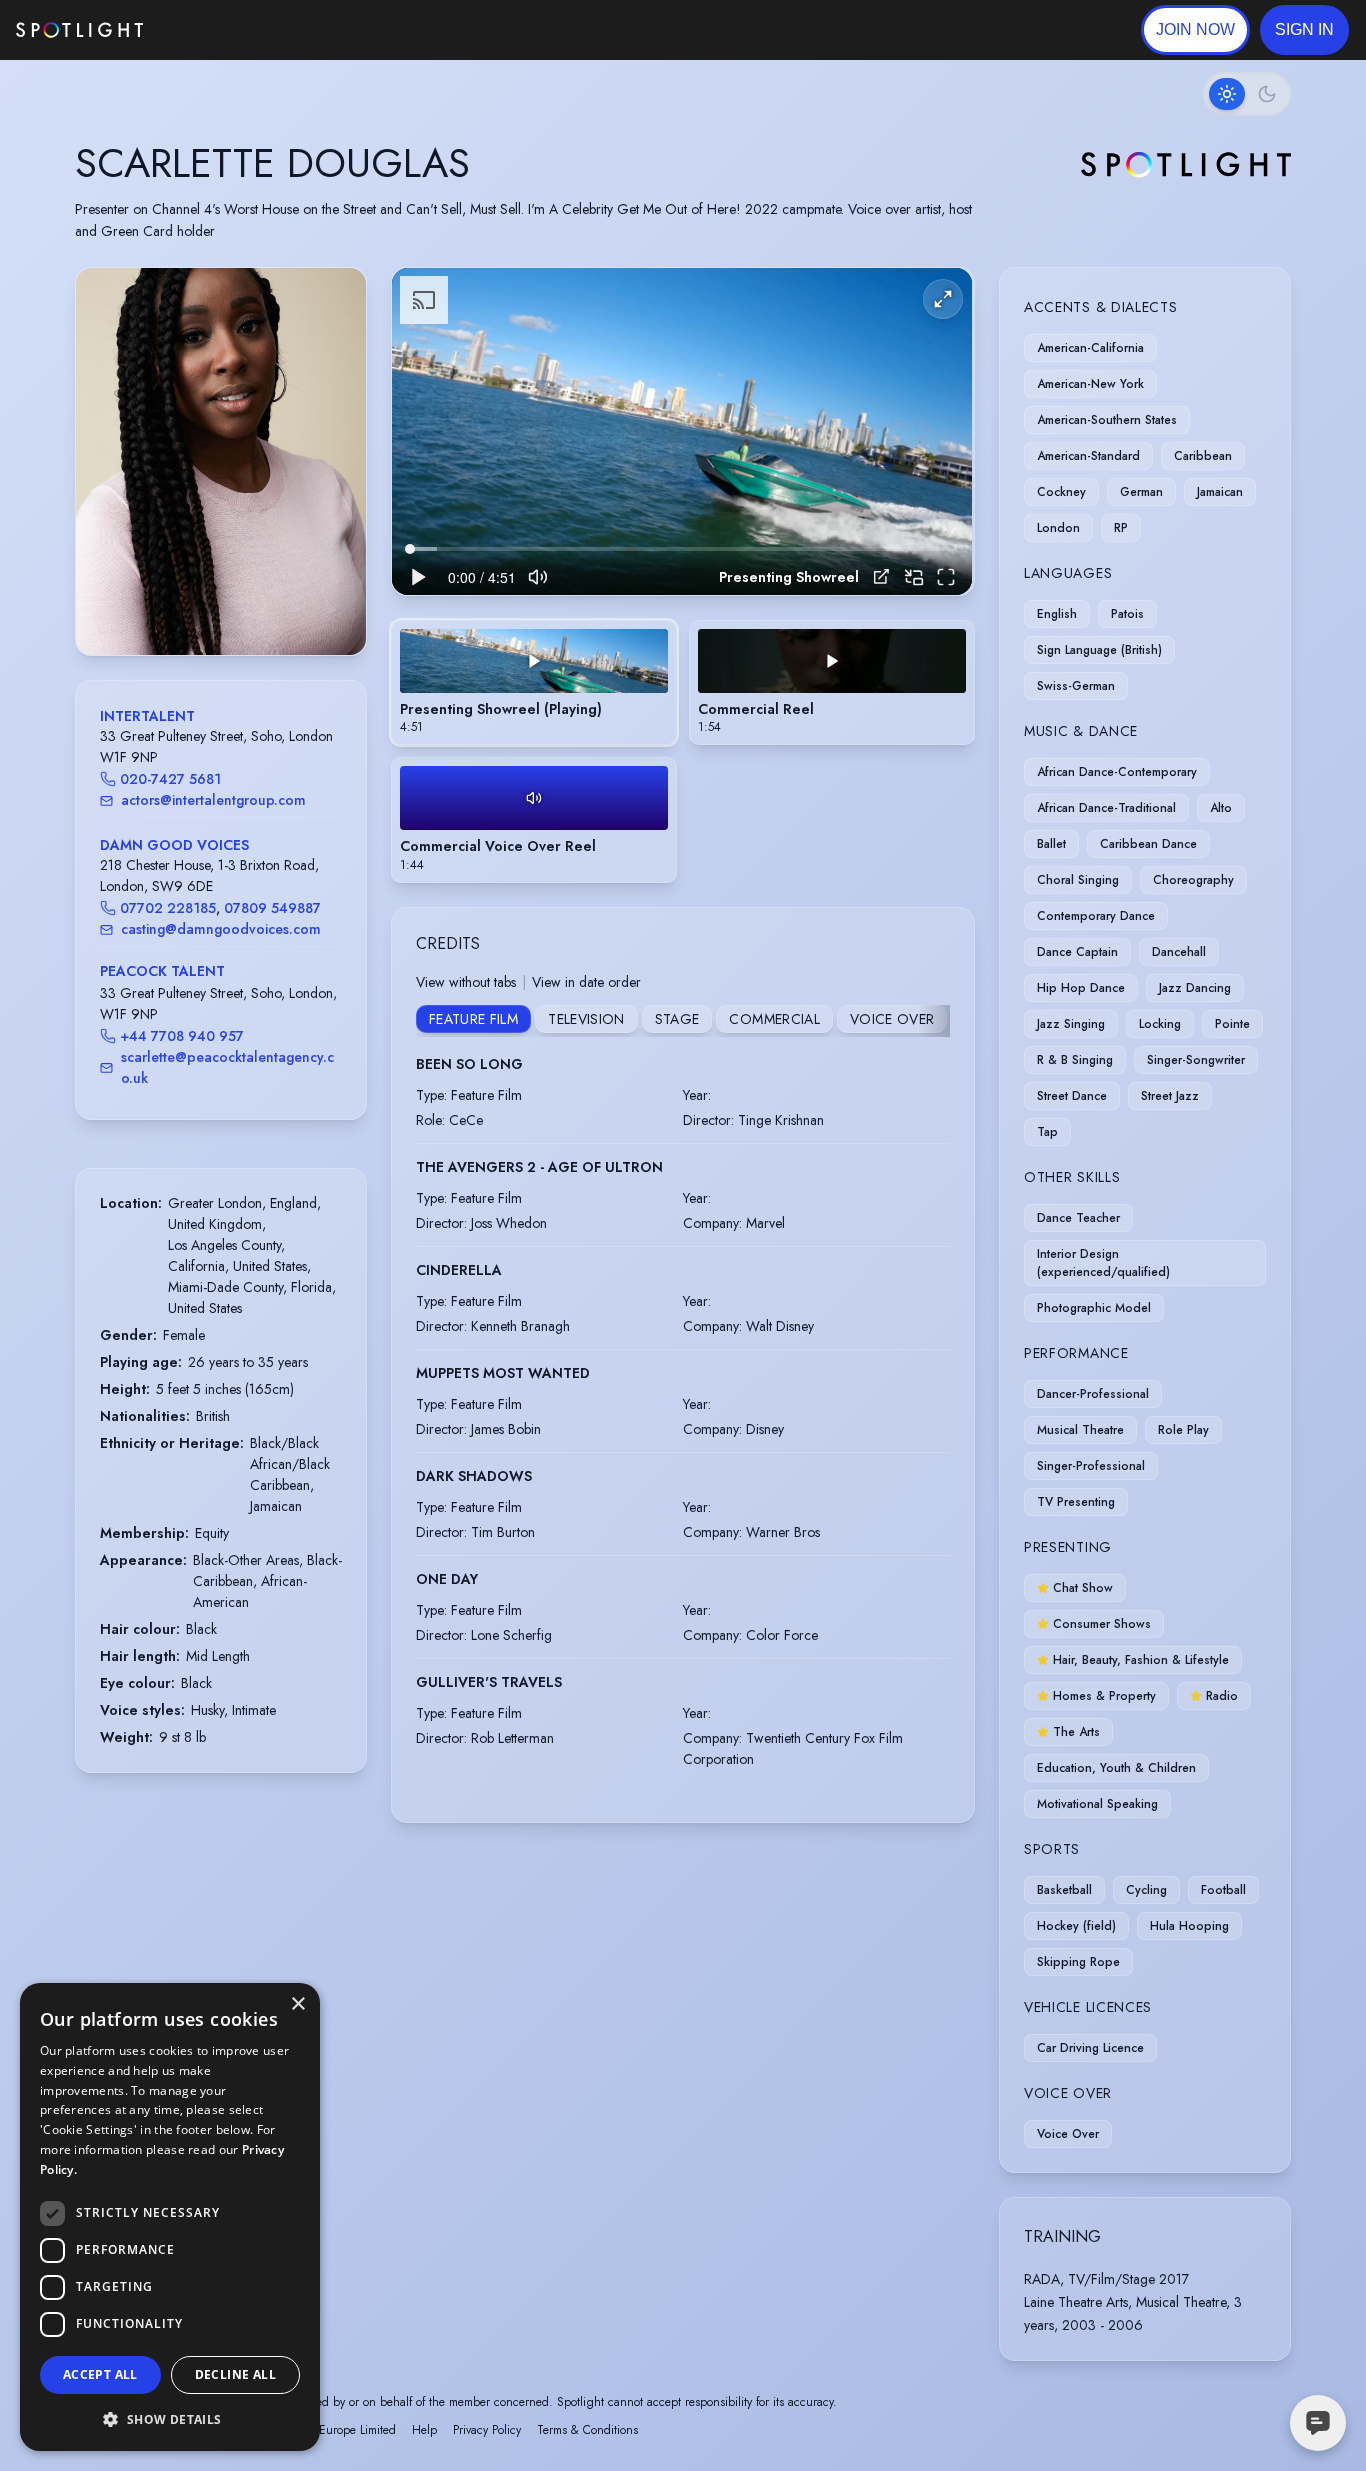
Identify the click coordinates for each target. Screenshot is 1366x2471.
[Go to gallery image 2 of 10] (191, 604)
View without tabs (466, 982)
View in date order (586, 982)
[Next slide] (334, 482)
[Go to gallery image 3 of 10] (201, 604)
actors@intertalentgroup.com (213, 800)
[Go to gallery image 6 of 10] (231, 604)
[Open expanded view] (335, 299)
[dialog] (170, 2217)
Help (424, 2430)
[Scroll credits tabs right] (934, 1021)
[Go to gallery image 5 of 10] (221, 604)
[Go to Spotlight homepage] (79, 30)
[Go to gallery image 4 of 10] (211, 604)
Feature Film (473, 1019)
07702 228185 (168, 908)
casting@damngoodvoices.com (221, 929)
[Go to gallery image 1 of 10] (176, 604)
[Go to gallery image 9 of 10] (261, 604)
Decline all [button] (235, 2374)
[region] (682, 431)
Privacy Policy (487, 2430)
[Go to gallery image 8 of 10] (251, 604)
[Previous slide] (108, 482)
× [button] (297, 2004)
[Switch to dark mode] (1247, 94)
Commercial (774, 1019)
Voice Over (892, 1019)
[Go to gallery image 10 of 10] (271, 604)
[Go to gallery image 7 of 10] (241, 604)
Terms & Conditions (587, 2430)
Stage (677, 1019)
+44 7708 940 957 (182, 1036)
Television (586, 1019)
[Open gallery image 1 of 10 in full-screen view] (221, 461)
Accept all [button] (100, 2374)
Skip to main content (220, 30)
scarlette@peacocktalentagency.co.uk (227, 1067)
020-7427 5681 (170, 779)
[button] (1304, 30)
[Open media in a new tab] (881, 576)
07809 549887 (272, 908)
